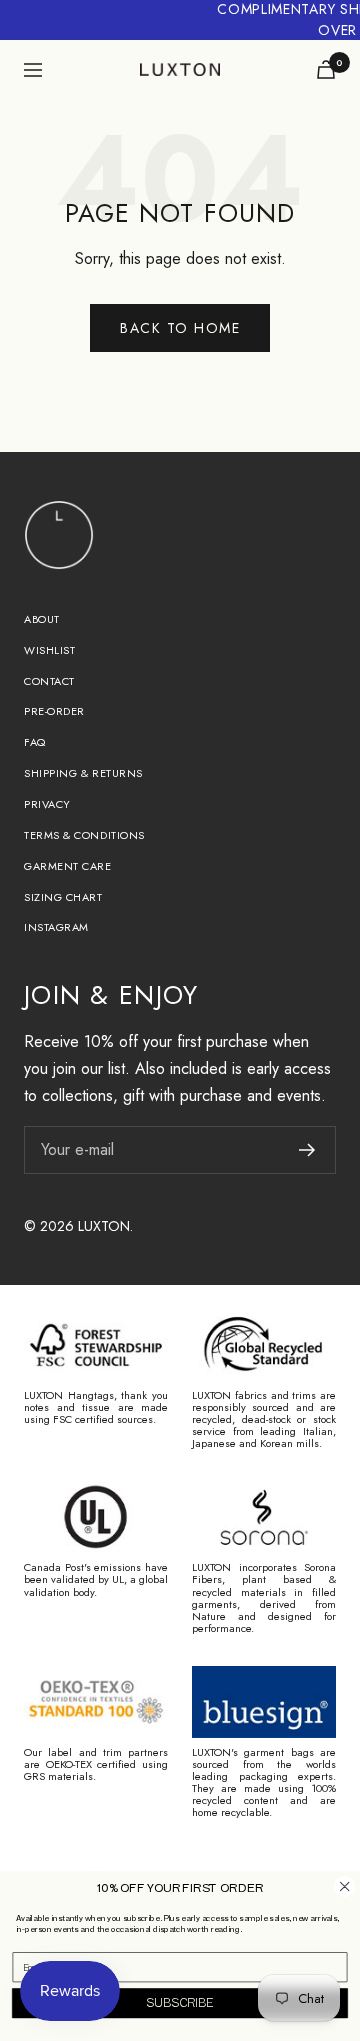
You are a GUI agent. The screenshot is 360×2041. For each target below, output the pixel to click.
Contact (49, 681)
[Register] (307, 1150)
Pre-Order (54, 711)
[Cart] (326, 69)
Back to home (180, 328)
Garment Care (68, 866)
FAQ (35, 742)
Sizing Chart (63, 897)
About (42, 619)
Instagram (56, 927)
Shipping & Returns (83, 773)
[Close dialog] (344, 1886)
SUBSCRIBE (179, 2003)
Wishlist (49, 650)
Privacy (47, 804)
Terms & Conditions (84, 835)
